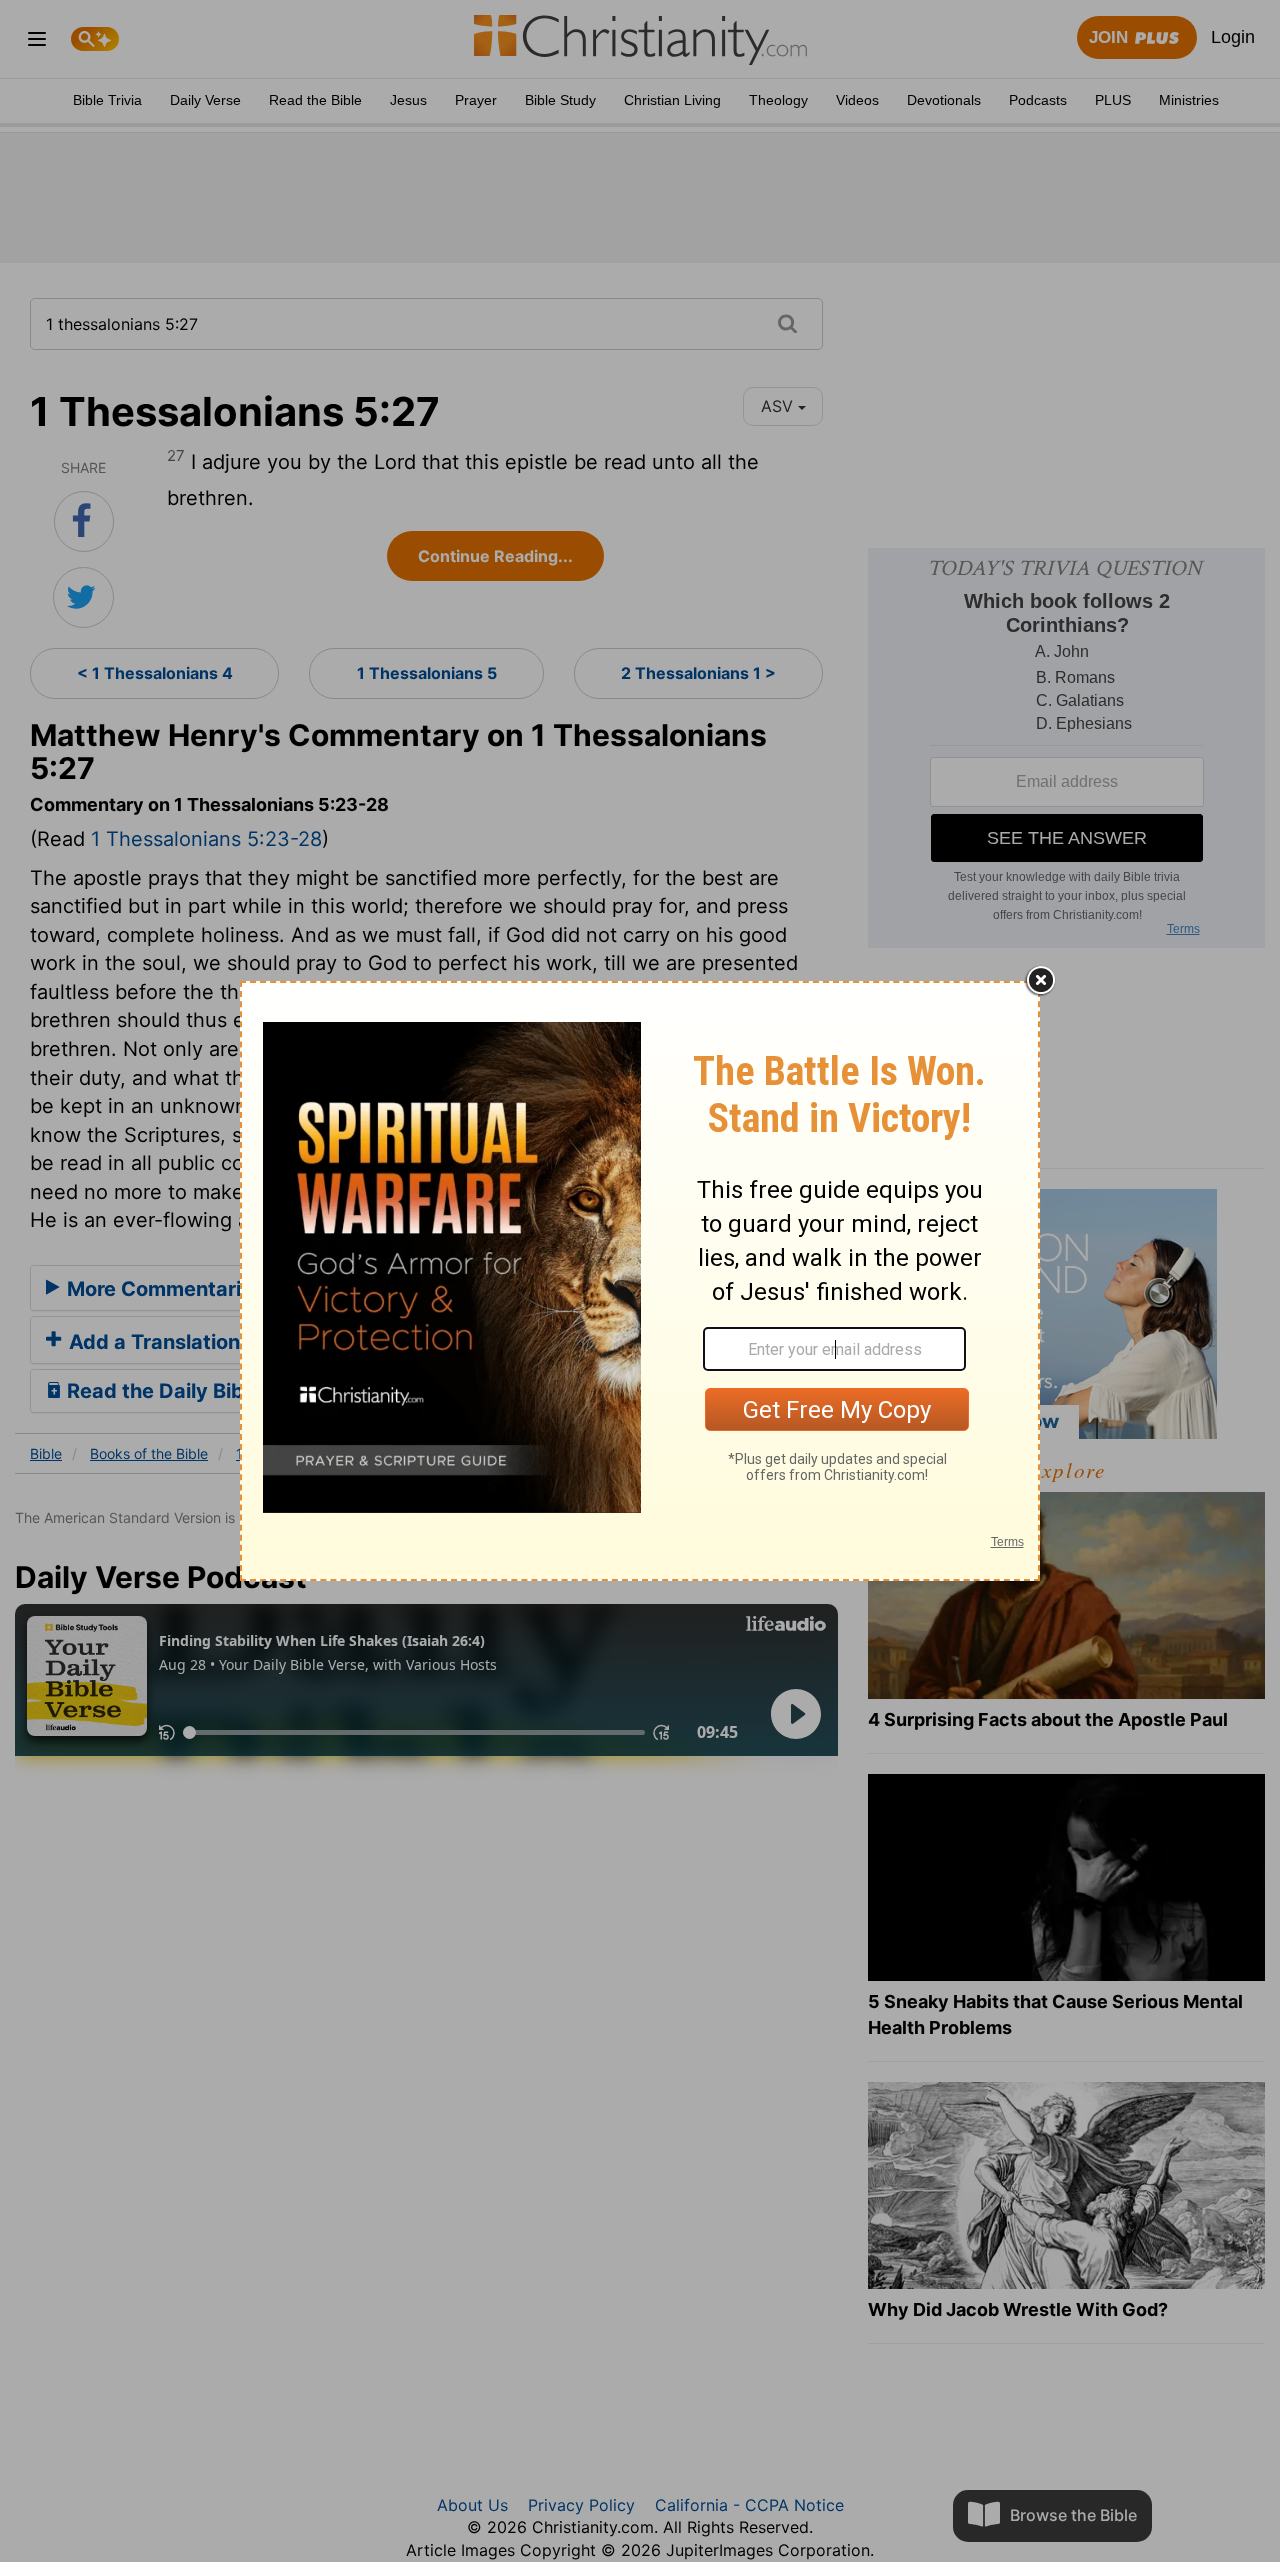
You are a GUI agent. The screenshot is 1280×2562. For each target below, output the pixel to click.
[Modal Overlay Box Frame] (640, 1281)
